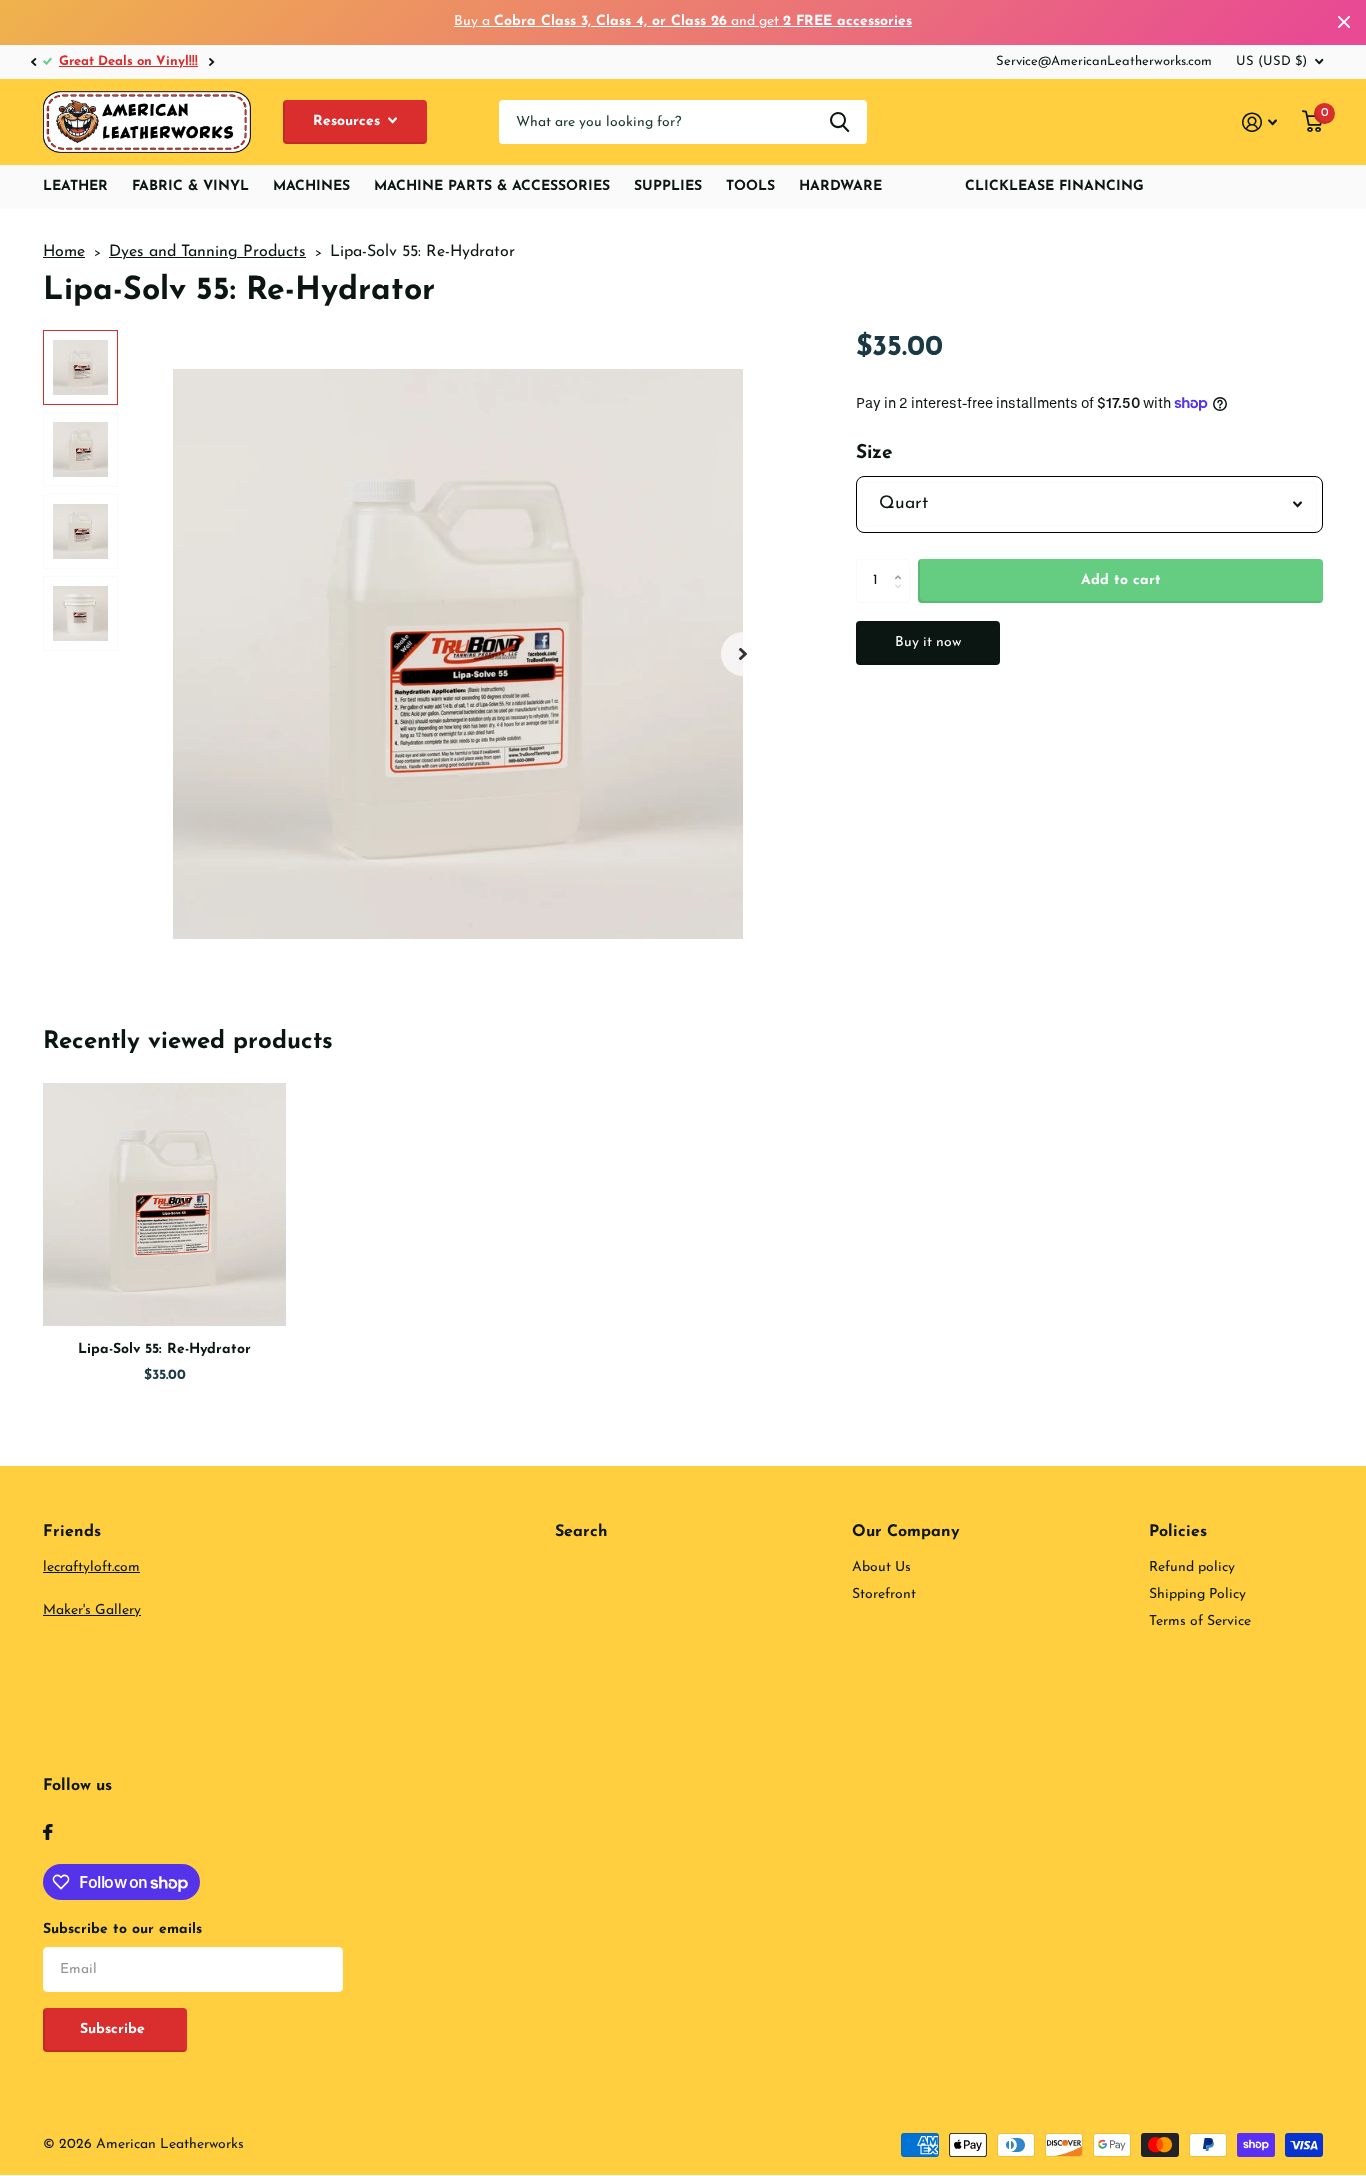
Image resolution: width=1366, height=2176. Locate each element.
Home (64, 252)
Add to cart (1121, 580)
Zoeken (839, 122)
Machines (311, 186)
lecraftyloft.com (91, 1567)
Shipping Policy (1197, 1594)
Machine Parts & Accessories (492, 186)
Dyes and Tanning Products (207, 252)
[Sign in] (1260, 122)
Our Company (906, 1532)
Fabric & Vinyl (190, 186)
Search (581, 1532)
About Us (881, 1567)
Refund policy (1192, 1567)
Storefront (884, 1594)
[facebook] (48, 1832)
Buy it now (928, 642)
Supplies (668, 186)
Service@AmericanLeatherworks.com (1104, 61)
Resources (349, 121)
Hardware (840, 186)
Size (874, 453)
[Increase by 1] (902, 565)
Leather (75, 186)
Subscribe (115, 2029)
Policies (1178, 1532)
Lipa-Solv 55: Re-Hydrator (164, 1349)
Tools (750, 186)
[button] (33, 62)
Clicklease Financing (1054, 186)
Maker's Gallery (92, 1610)
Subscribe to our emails (122, 1929)
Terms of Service (1200, 1621)
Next (211, 61)
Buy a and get (683, 21)
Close (1344, 22)
